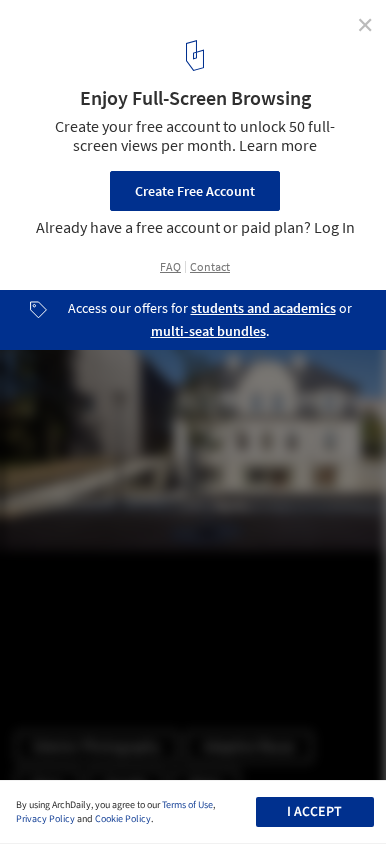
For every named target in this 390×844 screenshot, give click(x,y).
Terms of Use (187, 805)
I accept (314, 812)
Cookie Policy (123, 819)
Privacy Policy (45, 819)
